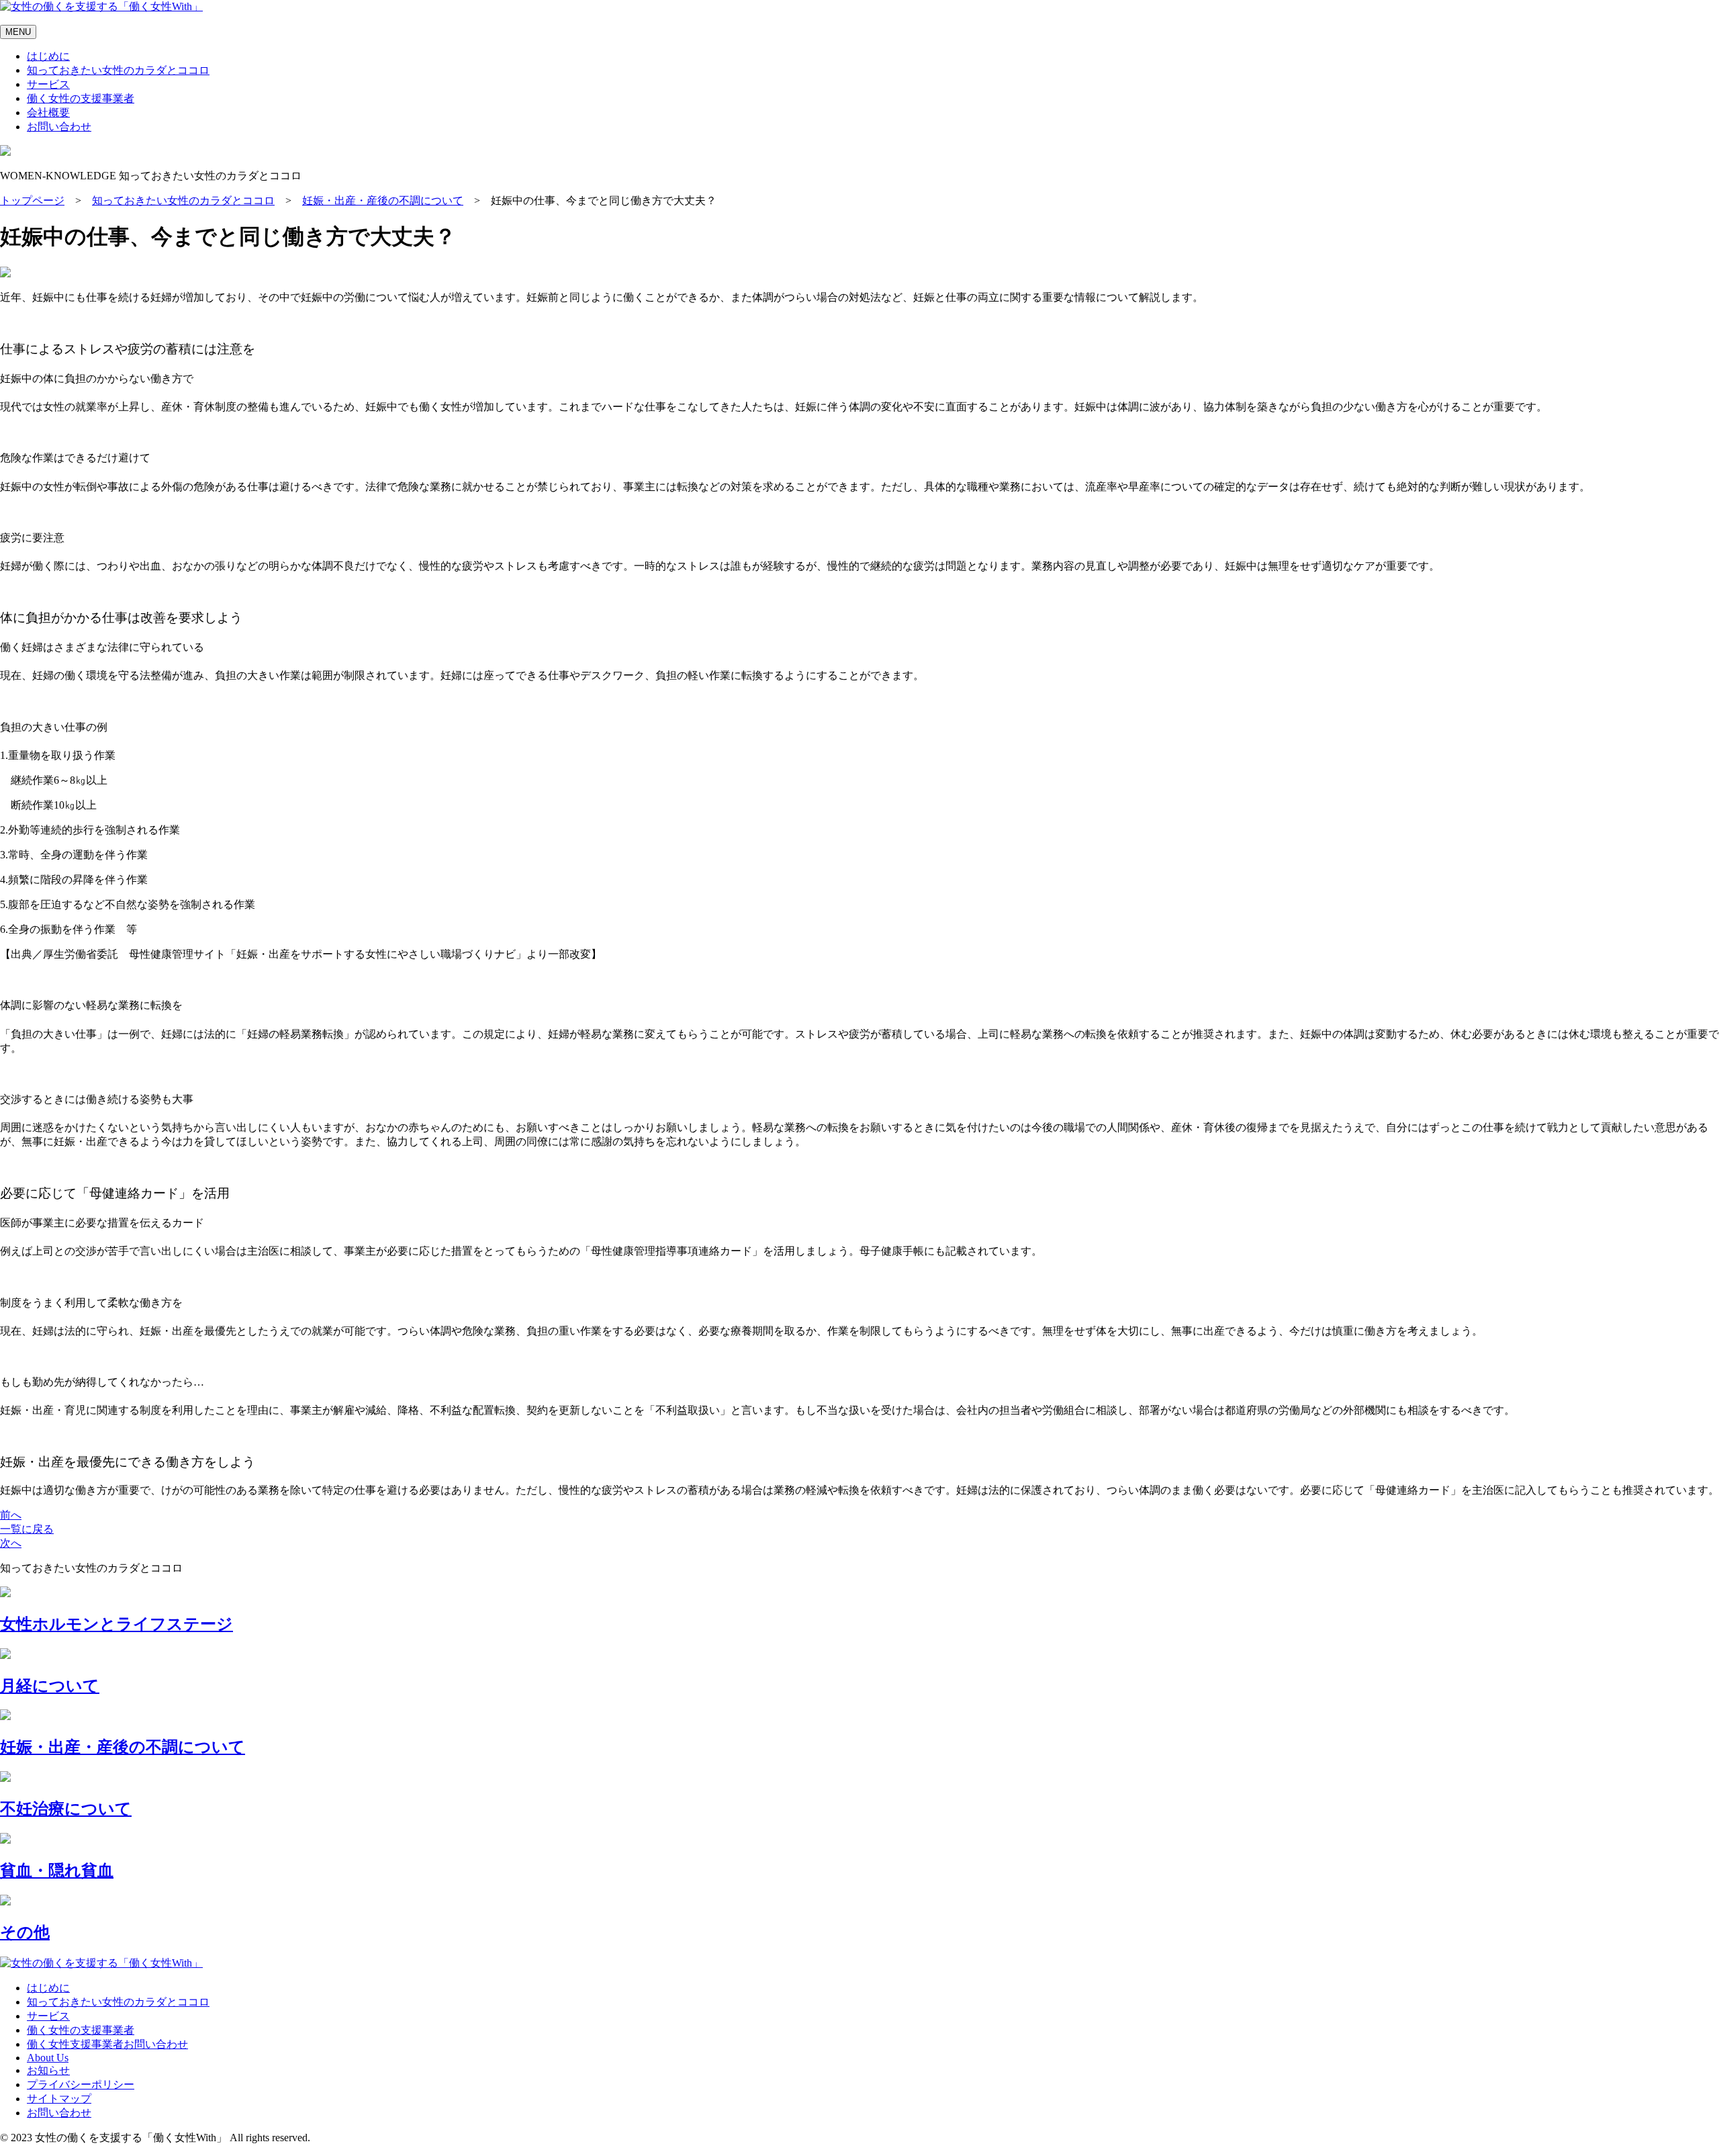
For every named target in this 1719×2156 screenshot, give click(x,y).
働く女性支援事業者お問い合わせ (107, 2044)
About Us (48, 2058)
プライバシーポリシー (81, 2084)
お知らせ (48, 2070)
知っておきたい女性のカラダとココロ (118, 70)
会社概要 (48, 113)
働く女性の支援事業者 (81, 98)
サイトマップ (59, 2099)
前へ (11, 1515)
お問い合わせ (59, 127)
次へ (11, 1543)
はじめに (48, 56)
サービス (48, 84)
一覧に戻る (27, 1529)
